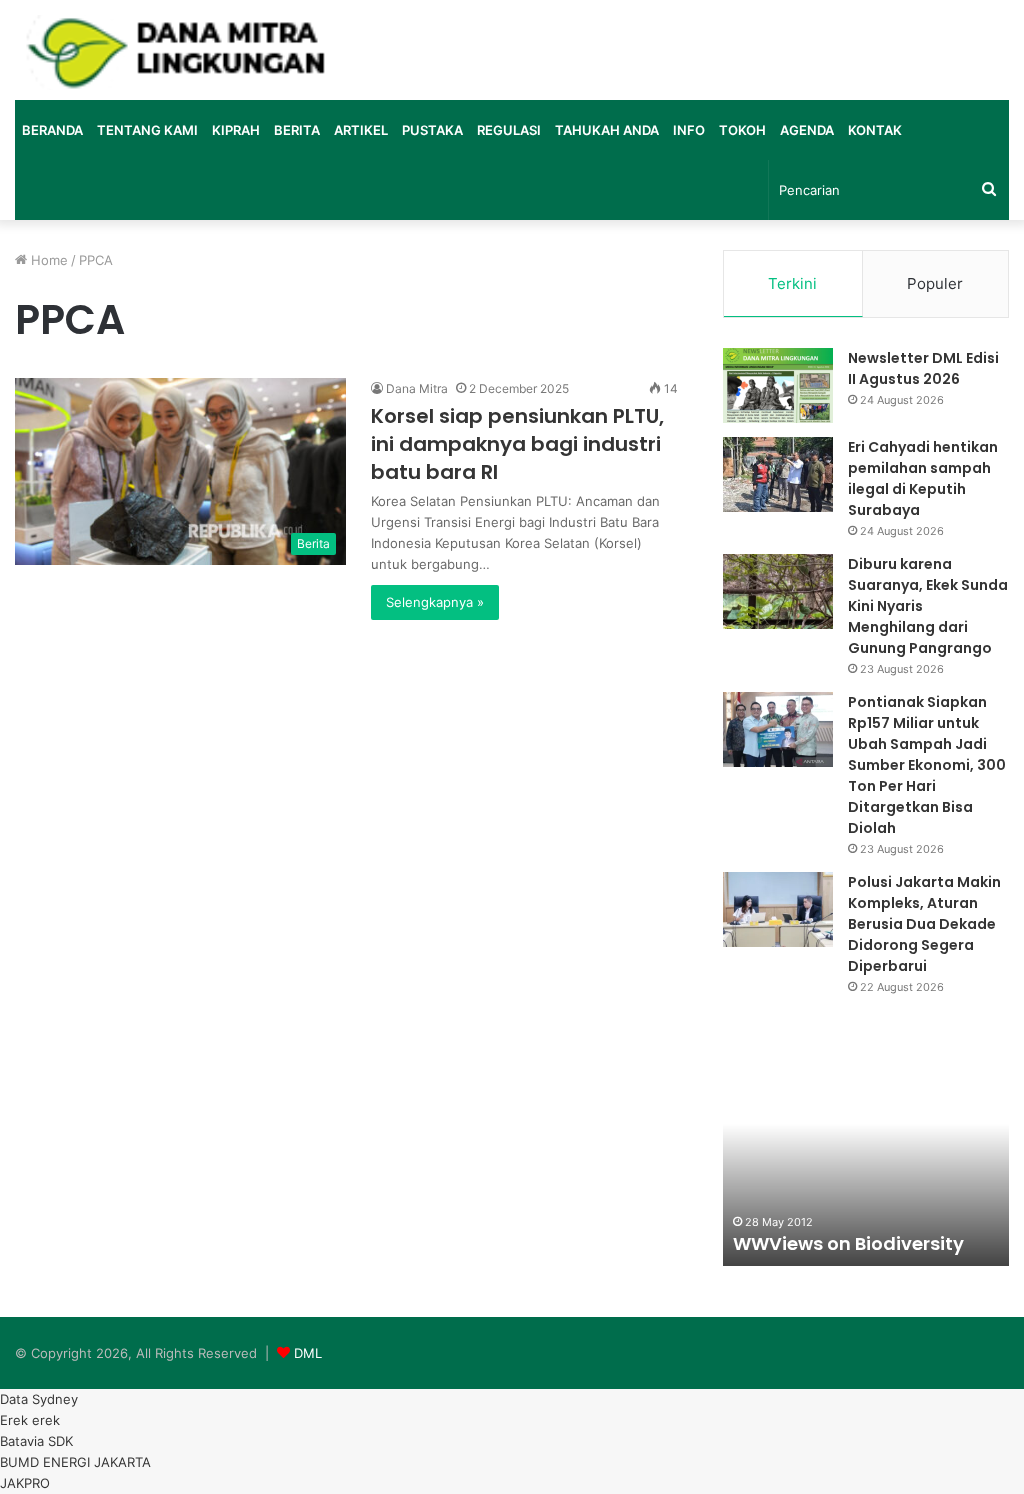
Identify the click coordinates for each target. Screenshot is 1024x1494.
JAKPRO (25, 1483)
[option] (866, 1156)
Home (47, 260)
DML (308, 1353)
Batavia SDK (36, 1441)
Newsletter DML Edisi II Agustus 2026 (923, 368)
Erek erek (30, 1420)
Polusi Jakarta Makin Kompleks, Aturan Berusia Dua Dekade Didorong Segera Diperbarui (924, 924)
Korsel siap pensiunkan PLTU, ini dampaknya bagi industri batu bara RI (517, 444)
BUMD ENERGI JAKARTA (75, 1462)
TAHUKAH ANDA (607, 130)
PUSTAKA (432, 130)
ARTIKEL (361, 130)
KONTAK (875, 130)
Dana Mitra (417, 388)
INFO (689, 130)
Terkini (792, 283)
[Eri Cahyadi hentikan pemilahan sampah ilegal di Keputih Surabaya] (778, 474)
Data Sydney (39, 1399)
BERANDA (52, 130)
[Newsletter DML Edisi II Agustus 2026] (778, 385)
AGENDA (807, 130)
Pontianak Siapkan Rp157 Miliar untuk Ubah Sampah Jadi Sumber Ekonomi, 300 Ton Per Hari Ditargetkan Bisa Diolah (927, 765)
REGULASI (509, 130)
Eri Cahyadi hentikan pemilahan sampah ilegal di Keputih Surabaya (923, 478)
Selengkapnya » (435, 602)
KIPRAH (236, 130)
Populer (935, 283)
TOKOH (742, 130)
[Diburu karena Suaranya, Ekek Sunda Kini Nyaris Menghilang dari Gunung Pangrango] (778, 591)
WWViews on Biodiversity (848, 1243)
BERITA (297, 130)
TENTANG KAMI (147, 130)
